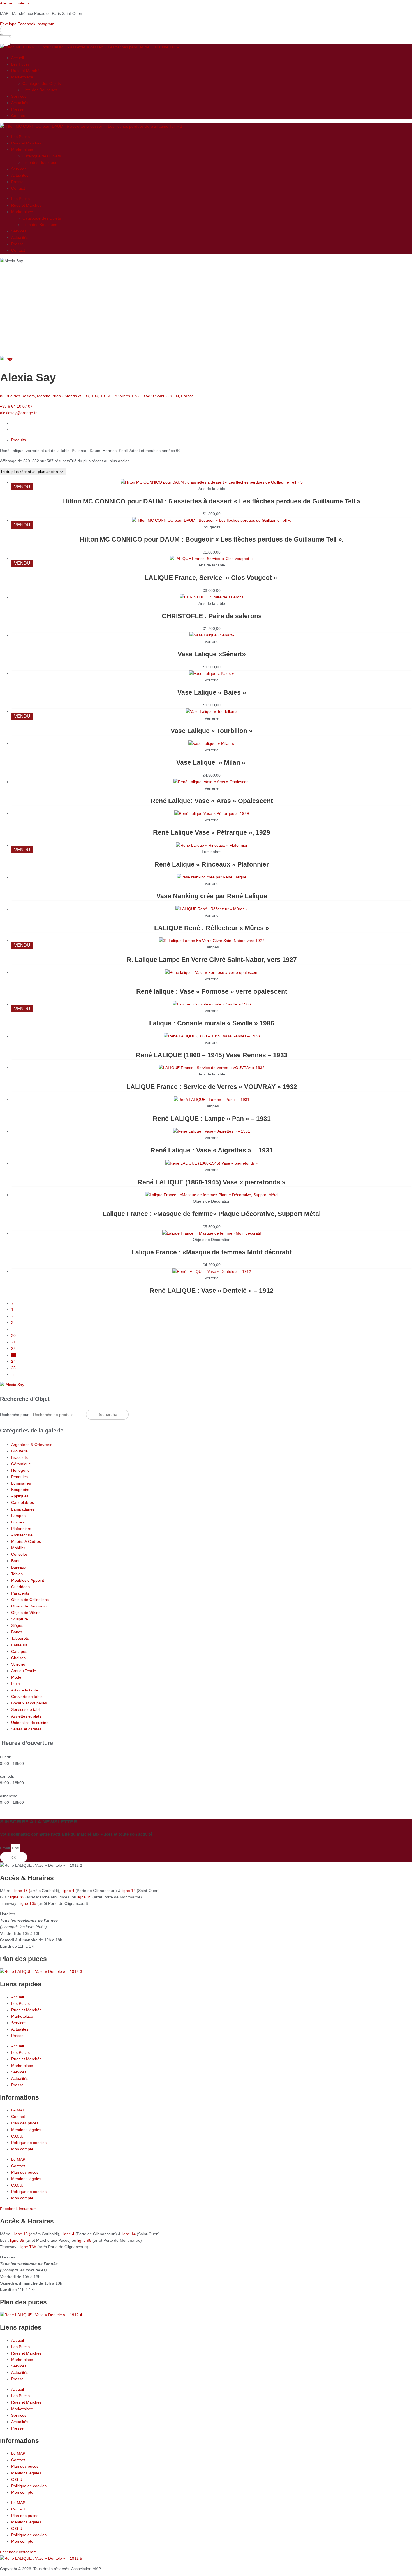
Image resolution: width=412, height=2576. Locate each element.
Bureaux (19, 1567)
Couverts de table (27, 1697)
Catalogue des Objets (42, 83)
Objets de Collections (30, 1600)
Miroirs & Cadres (26, 1541)
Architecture (22, 1535)
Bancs (17, 1632)
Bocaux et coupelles (29, 1703)
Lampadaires (23, 1509)
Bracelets (19, 1457)
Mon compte (22, 2149)
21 (13, 1342)
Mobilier (18, 1548)
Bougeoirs (20, 1490)
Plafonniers (21, 1529)
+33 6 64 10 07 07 (16, 406)
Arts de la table (25, 1690)
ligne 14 (129, 1891)
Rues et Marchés (26, 71)
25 (13, 1368)
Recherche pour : (15, 1415)
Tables (17, 1574)
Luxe (16, 1684)
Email (5, 1848)
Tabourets (20, 1638)
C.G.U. (17, 2136)
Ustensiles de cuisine (30, 1723)
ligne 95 (85, 1897)
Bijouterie (19, 1451)
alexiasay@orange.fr (18, 413)
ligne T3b (28, 1903)
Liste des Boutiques (40, 90)
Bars (15, 1561)
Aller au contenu (14, 3)
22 (13, 1348)
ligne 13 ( (22, 1891)
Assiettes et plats (26, 1716)
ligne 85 (17, 1897)
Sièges (17, 1625)
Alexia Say (15, 1385)
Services (19, 96)
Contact (18, 116)
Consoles (19, 1554)
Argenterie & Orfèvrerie (32, 1445)
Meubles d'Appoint (28, 1580)
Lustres (18, 1522)
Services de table (26, 1709)
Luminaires (21, 1483)
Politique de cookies (29, 2143)
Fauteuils (19, 1645)
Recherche (107, 1415)
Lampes (18, 1516)
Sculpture (20, 1619)
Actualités (20, 103)
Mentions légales (26, 2130)
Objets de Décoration (30, 1606)
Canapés (19, 1651)
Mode (16, 1677)
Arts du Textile (24, 1671)
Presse (17, 109)
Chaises (18, 1658)
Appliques (20, 1496)
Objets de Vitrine (26, 1613)
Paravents (20, 1593)
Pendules (19, 1477)
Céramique (21, 1464)
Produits (18, 440)
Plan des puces (25, 2123)
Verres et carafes (26, 1729)
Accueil (18, 58)
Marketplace (22, 77)
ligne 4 (69, 1891)
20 (13, 1336)
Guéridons (20, 1587)
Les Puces (20, 64)
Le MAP (18, 2110)
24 (13, 1361)
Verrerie (18, 1664)
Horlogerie (20, 1470)
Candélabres (23, 1502)
